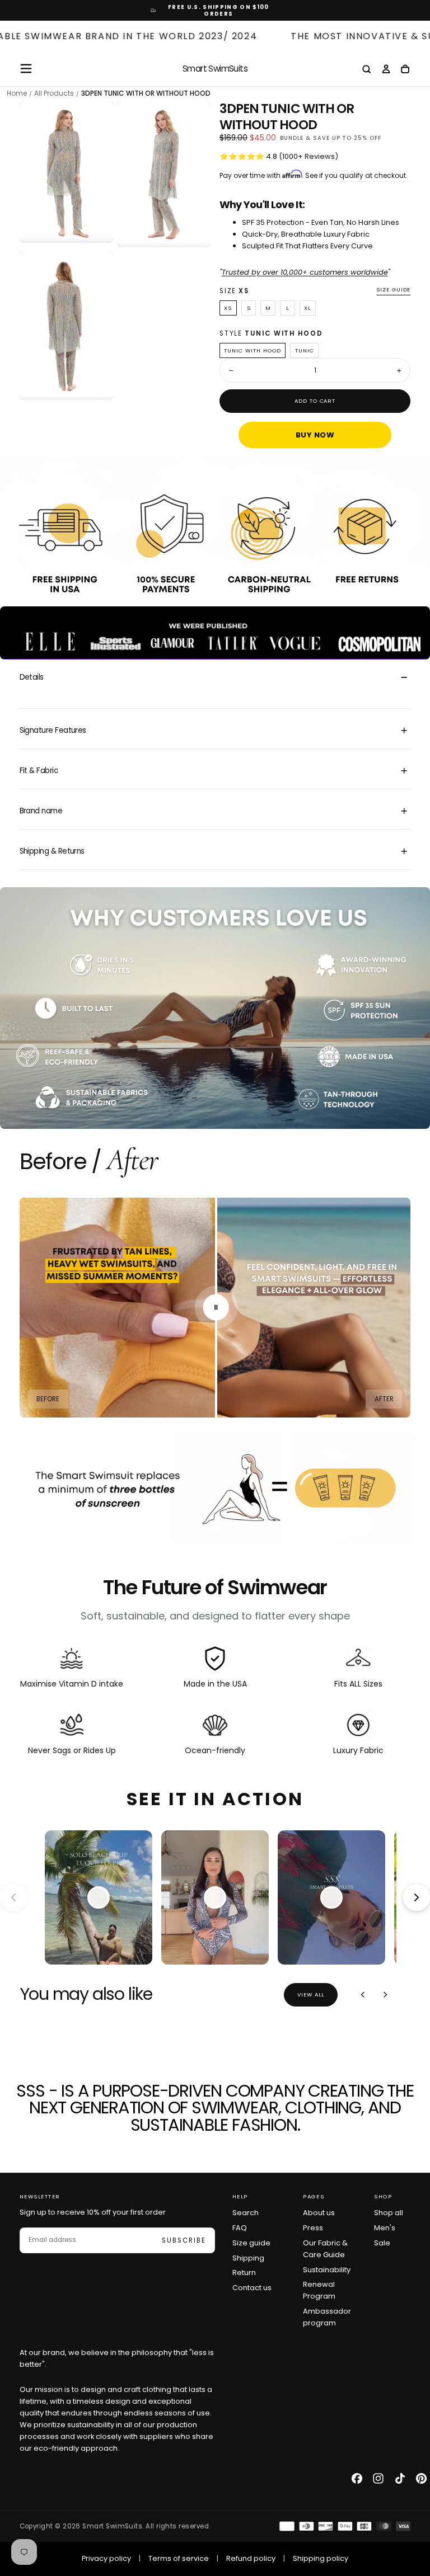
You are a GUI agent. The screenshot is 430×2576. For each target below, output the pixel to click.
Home (17, 93)
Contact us (252, 2288)
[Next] (385, 1995)
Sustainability (327, 2270)
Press (313, 2228)
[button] (26, 69)
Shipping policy (321, 2558)
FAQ (240, 2228)
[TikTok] (400, 2478)
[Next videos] (417, 1897)
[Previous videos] (13, 1897)
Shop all (389, 2213)
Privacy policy (106, 2558)
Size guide (394, 290)
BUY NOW (315, 435)
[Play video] (99, 1897)
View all (311, 1995)
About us (319, 2213)
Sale (382, 2243)
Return (244, 2273)
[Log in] (386, 70)
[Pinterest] (421, 2478)
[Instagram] (378, 2478)
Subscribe (184, 2240)
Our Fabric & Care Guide (325, 2249)
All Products (54, 93)
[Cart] (405, 70)
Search (246, 2213)
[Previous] (363, 1995)
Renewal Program (319, 2290)
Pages (314, 2196)
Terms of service (179, 2558)
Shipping (248, 2258)
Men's (385, 2228)
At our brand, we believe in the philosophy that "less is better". (117, 2358)
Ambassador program (327, 2317)
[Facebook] (357, 2478)
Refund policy (251, 2558)
